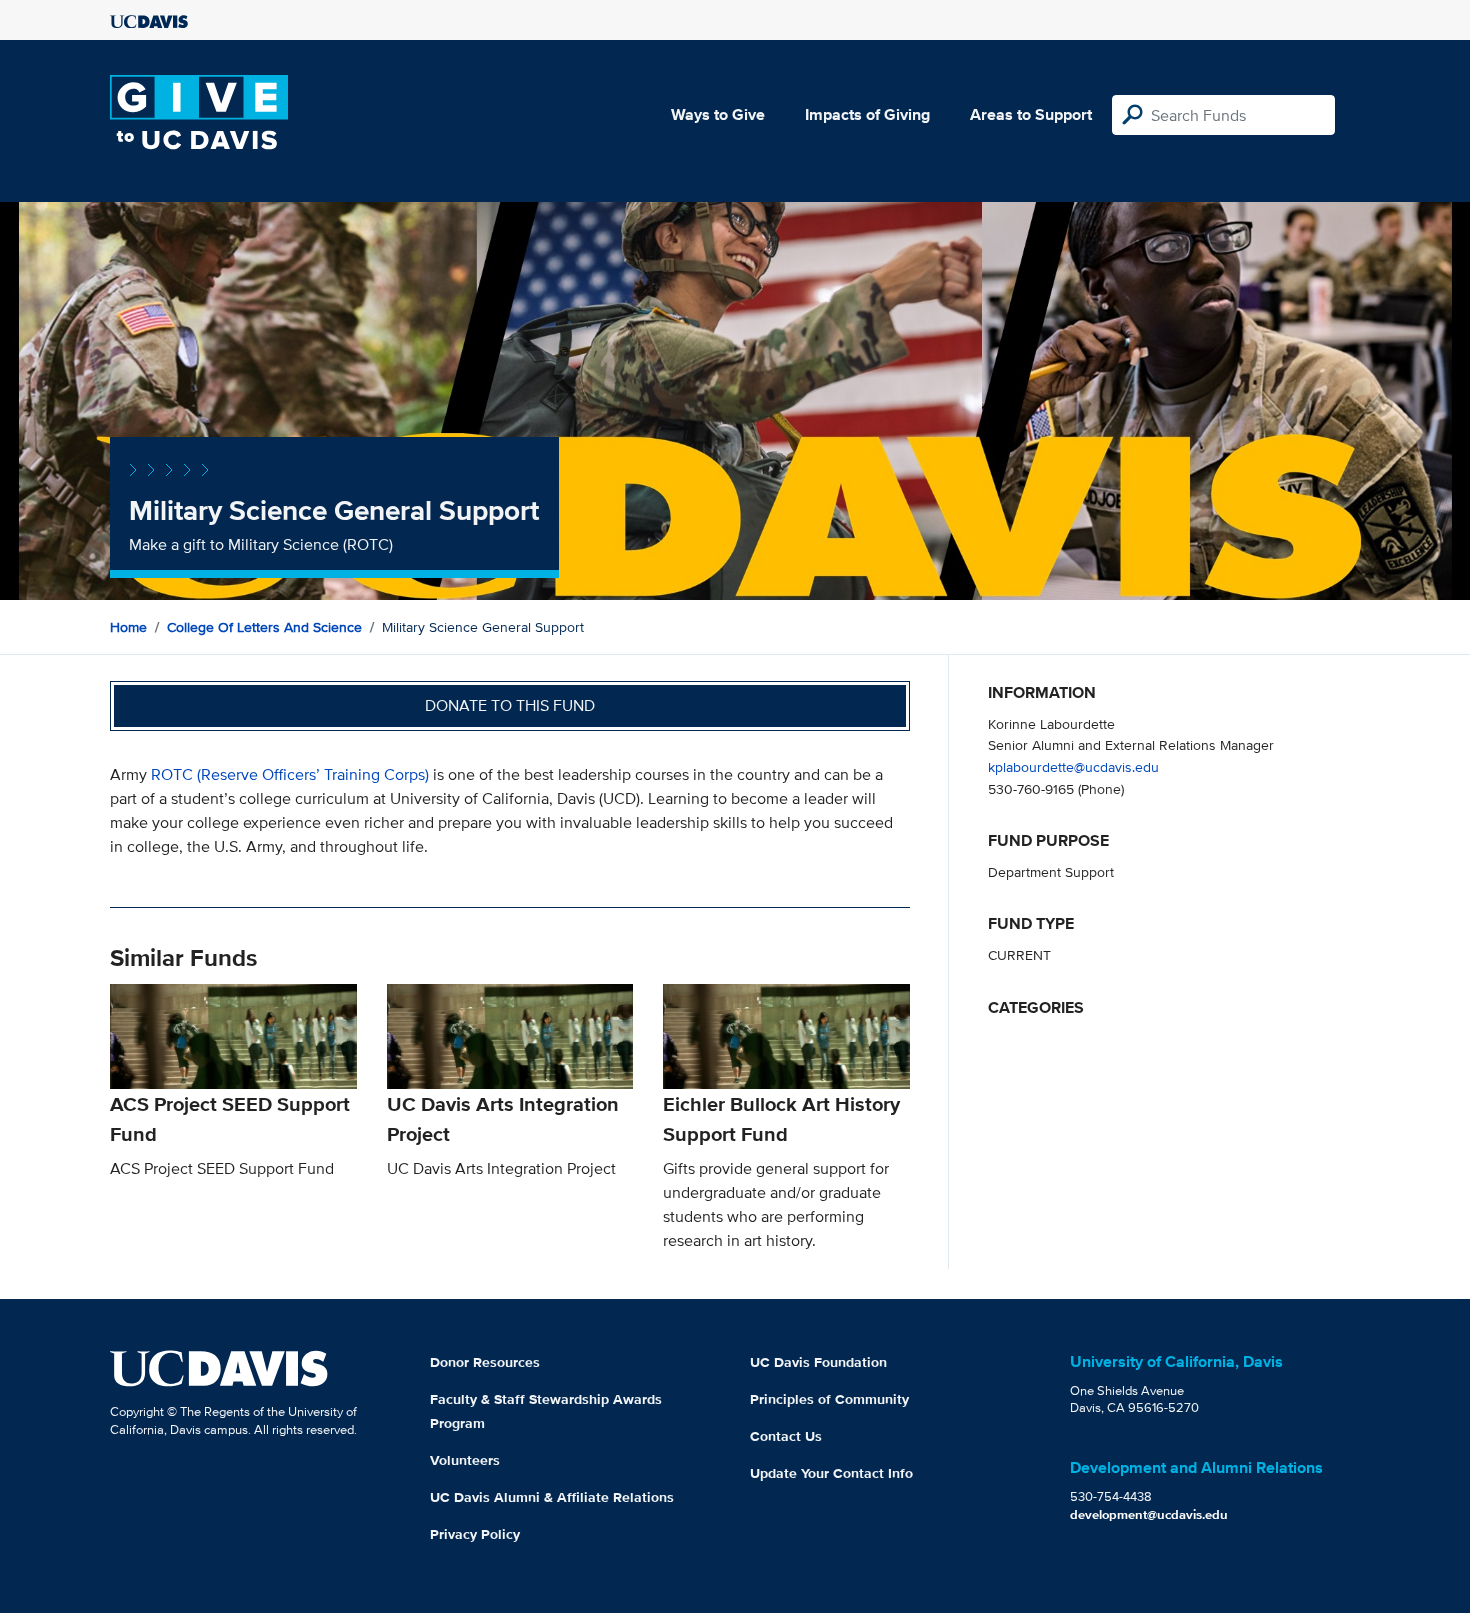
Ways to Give (718, 114)
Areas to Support (1031, 114)
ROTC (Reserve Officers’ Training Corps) (290, 774)
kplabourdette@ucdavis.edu (1073, 766)
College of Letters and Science (264, 627)
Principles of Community (829, 1399)
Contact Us (786, 1436)
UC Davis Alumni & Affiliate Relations (552, 1497)
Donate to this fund (510, 705)
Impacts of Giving (867, 114)
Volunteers (465, 1460)
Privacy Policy (475, 1534)
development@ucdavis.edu (1149, 1514)
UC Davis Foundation (818, 1362)
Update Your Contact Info (831, 1473)
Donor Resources (485, 1362)
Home (128, 627)
